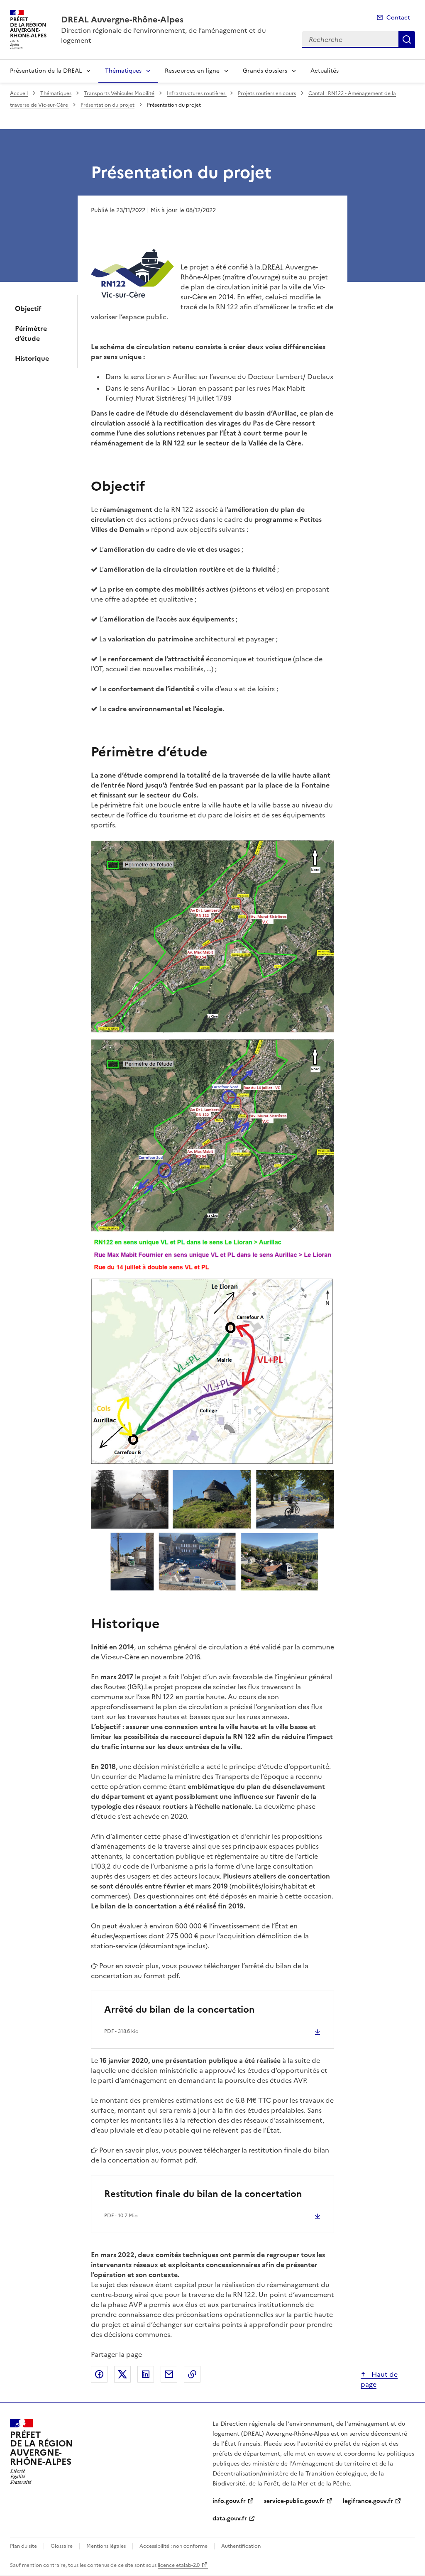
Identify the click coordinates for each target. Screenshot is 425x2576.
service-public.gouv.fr (294, 2501)
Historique (32, 358)
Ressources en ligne (192, 71)
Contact (398, 18)
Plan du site (23, 2546)
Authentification (241, 2546)
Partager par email (169, 2374)
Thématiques (123, 71)
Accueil (19, 93)
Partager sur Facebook (99, 2374)
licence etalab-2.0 (179, 2565)
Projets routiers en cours (267, 93)
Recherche (407, 39)
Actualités (325, 71)
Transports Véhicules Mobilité (119, 93)
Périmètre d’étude (31, 333)
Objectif (28, 308)
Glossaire (62, 2546)
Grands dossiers (265, 71)
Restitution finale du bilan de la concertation (203, 2194)
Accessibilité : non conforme (173, 2546)
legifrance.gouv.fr (368, 2501)
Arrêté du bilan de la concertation (180, 2010)
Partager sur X (122, 2374)
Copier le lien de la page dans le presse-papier (192, 2374)
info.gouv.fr (229, 2501)
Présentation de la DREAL (46, 71)
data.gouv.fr (230, 2519)
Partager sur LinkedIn (146, 2374)
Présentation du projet (107, 105)
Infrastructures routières (197, 93)
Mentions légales (106, 2546)
